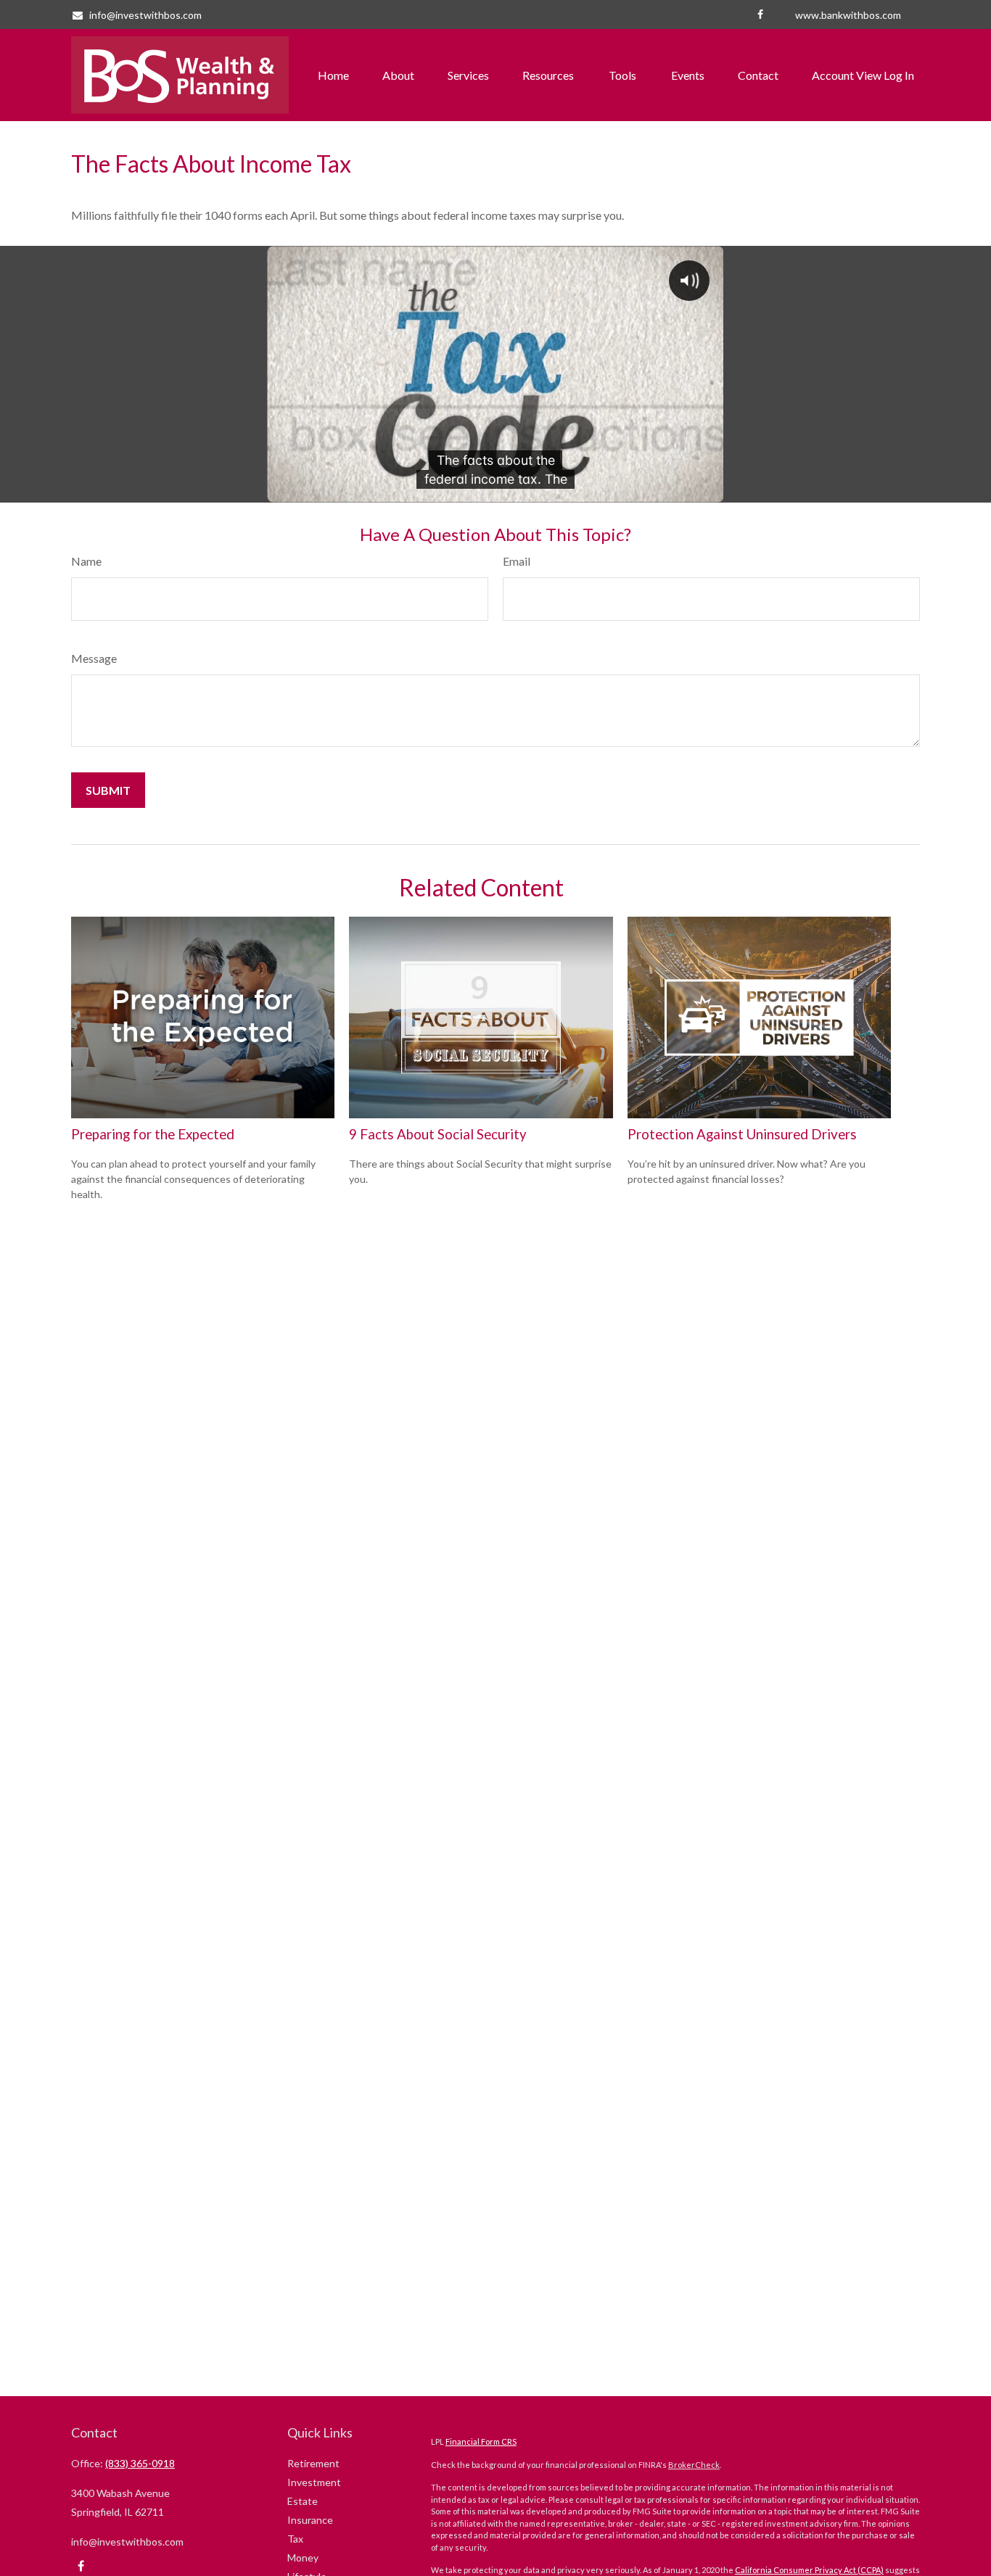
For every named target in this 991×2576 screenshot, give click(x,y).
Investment (314, 2482)
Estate (303, 2501)
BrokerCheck (694, 2465)
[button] (333, 75)
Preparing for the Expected (153, 1134)
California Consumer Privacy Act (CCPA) (809, 2570)
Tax (295, 2539)
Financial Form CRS (481, 2441)
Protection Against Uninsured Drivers (742, 1134)
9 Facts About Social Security (438, 1134)
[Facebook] (760, 15)
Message (94, 658)
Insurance (310, 2520)
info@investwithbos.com (145, 15)
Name (86, 561)
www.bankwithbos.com (848, 15)
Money (303, 2558)
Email (517, 561)
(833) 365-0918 (140, 2463)
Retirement (313, 2463)
